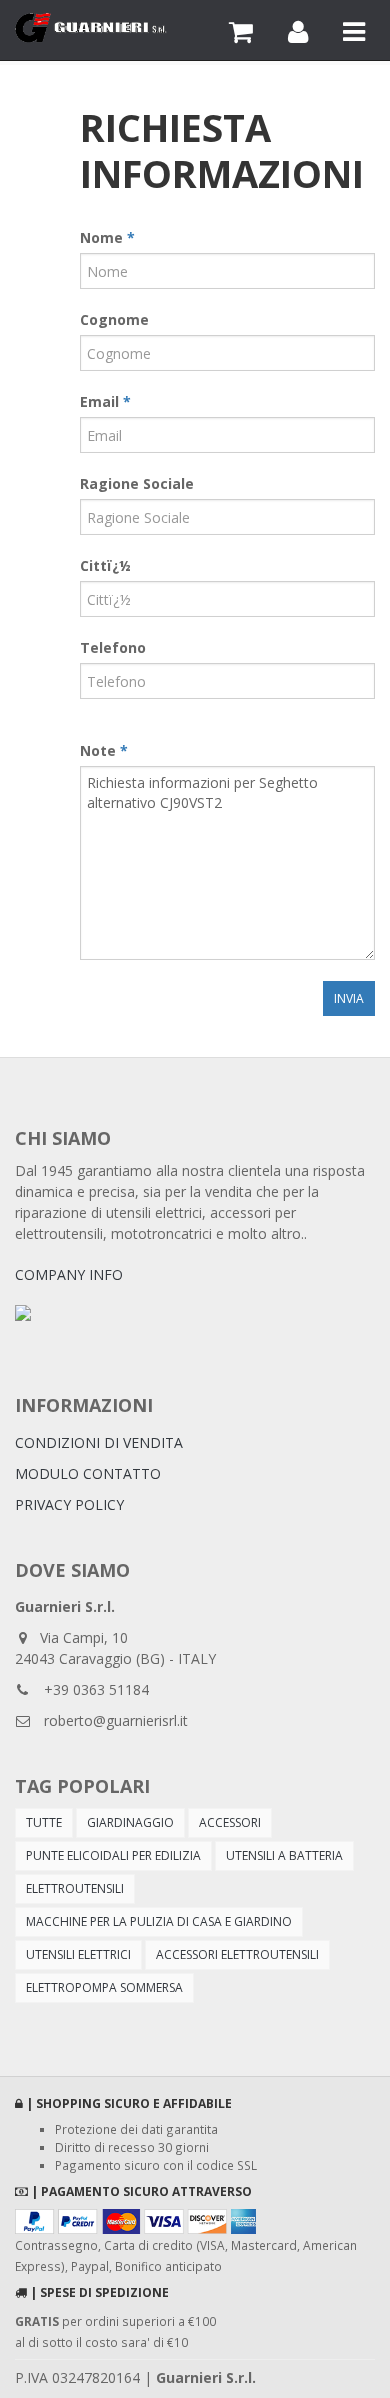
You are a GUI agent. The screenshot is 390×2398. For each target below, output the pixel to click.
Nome (107, 237)
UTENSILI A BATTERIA (284, 1855)
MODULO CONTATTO (88, 1473)
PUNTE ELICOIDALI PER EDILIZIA (113, 1855)
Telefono (113, 647)
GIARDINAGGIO (130, 1822)
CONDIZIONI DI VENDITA (99, 1442)
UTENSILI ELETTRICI (78, 1954)
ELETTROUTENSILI (75, 1888)
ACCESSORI (230, 1822)
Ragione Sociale (137, 483)
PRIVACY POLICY (69, 1504)
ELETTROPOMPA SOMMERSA (104, 1987)
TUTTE (44, 1822)
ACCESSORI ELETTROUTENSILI (237, 1954)
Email (105, 401)
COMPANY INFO (69, 1274)
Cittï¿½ (105, 565)
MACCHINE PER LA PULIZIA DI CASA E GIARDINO (159, 1921)
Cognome (114, 319)
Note (104, 750)
